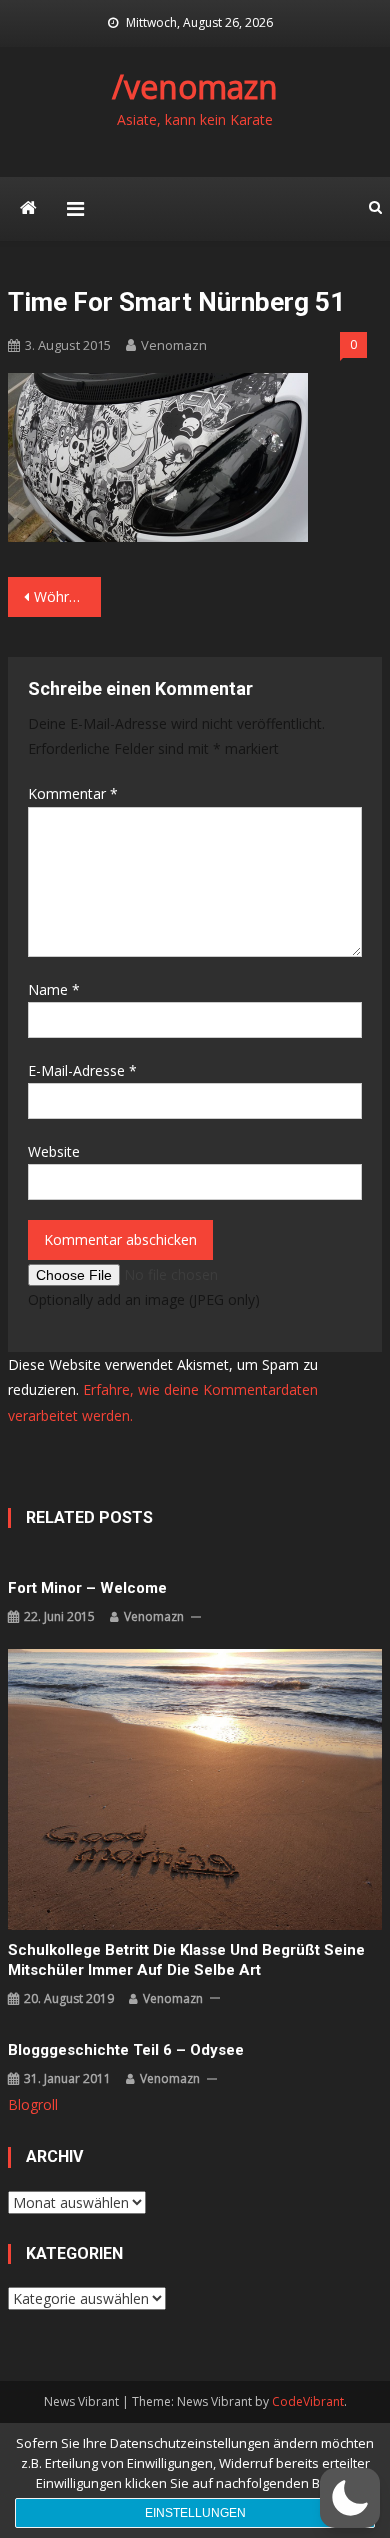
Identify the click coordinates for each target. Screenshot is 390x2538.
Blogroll (33, 2104)
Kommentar (73, 793)
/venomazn (195, 86)
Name (54, 989)
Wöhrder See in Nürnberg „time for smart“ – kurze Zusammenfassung (68, 596)
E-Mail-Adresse (82, 1070)
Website (54, 1151)
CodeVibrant (308, 2401)
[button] (350, 2498)
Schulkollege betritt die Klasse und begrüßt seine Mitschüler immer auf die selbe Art (186, 1960)
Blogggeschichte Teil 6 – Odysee (126, 2050)
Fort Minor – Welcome (87, 1588)
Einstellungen (195, 2513)
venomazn (174, 345)
